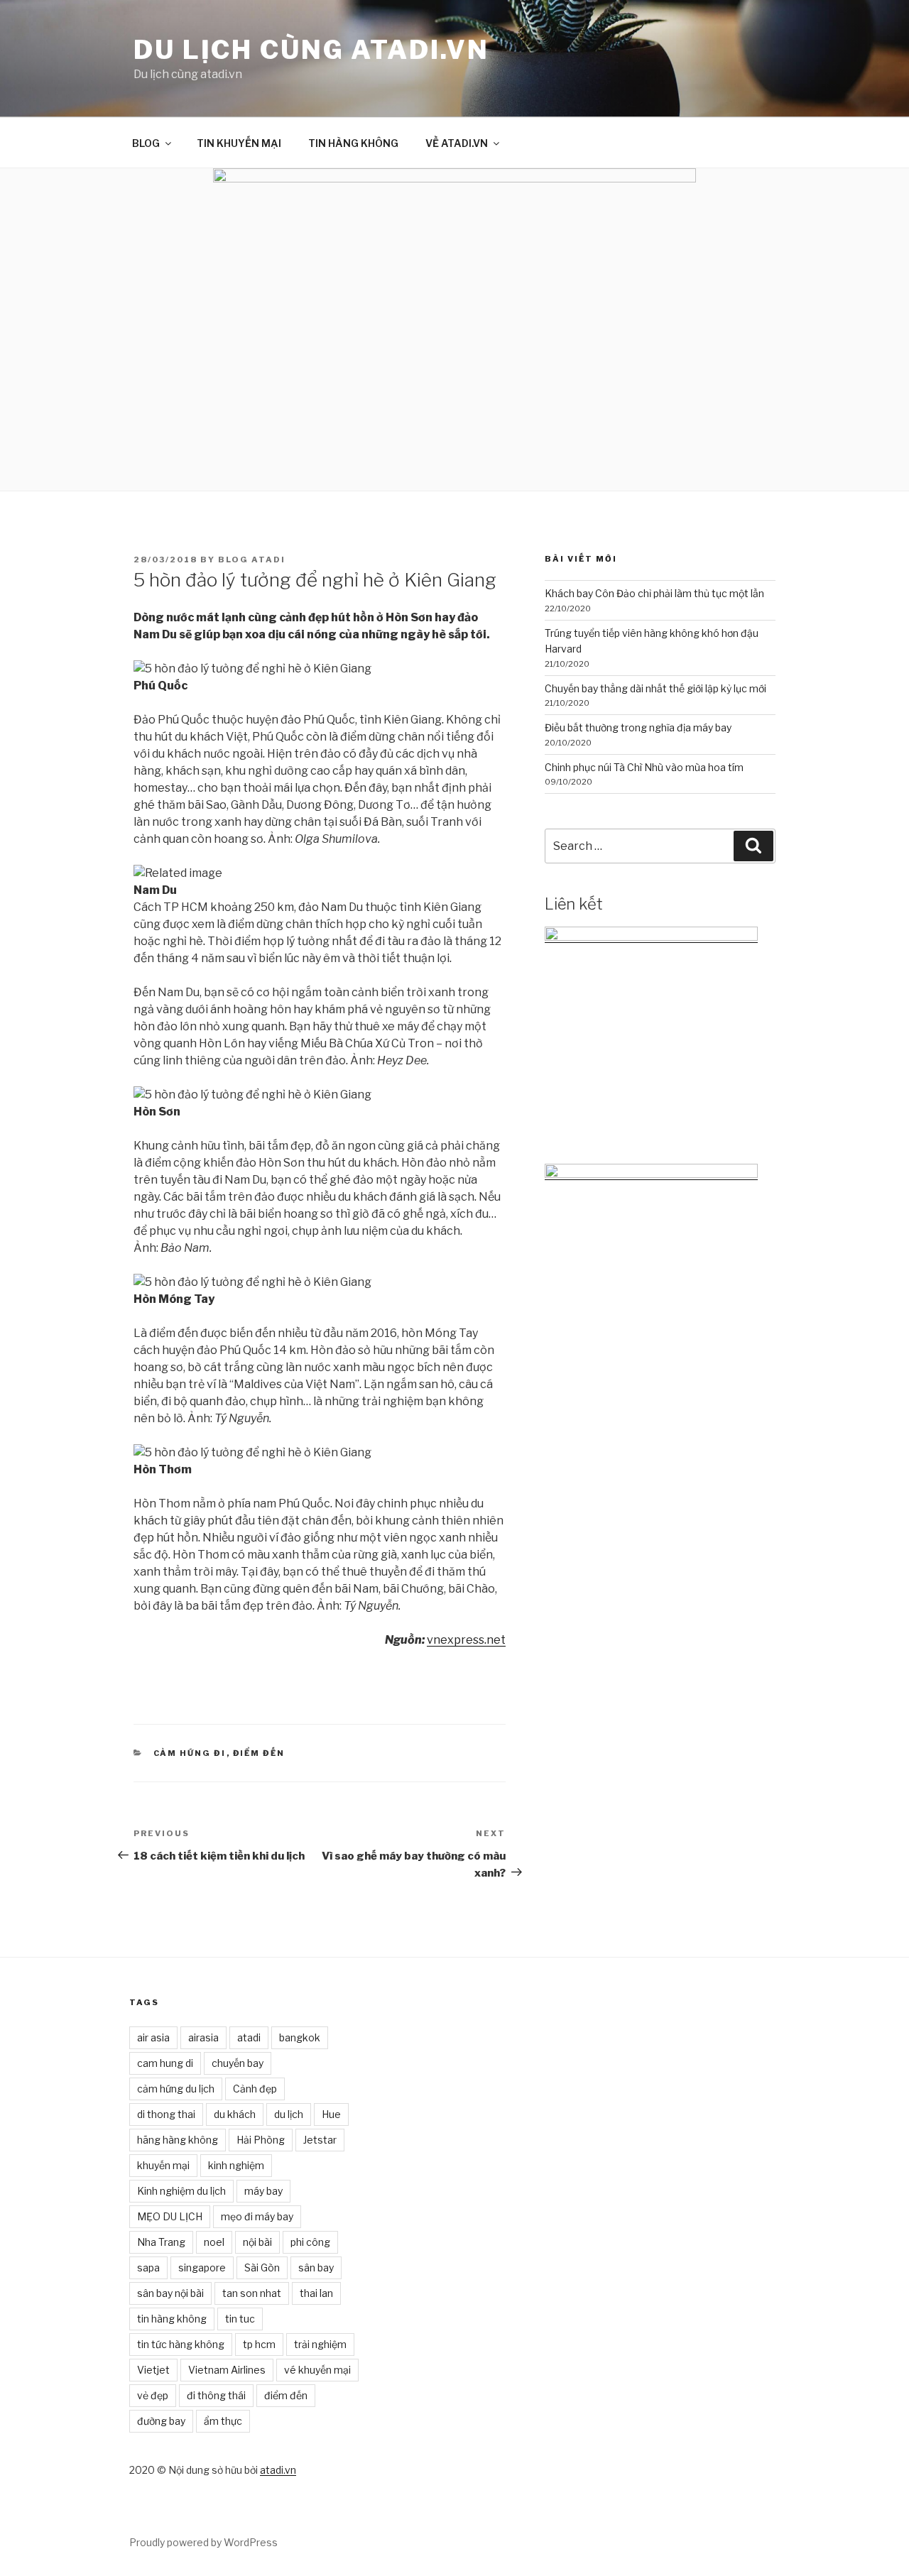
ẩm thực (223, 2421)
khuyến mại (163, 2165)
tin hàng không (172, 2319)
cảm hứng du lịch (176, 2089)
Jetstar (320, 2140)
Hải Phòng (261, 2140)
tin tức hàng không (181, 2344)
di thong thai (166, 2114)
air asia (153, 2037)
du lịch (289, 2114)
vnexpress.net (466, 1640)
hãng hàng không (178, 2140)
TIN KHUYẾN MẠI (239, 143)
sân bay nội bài (170, 2293)
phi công (310, 2242)
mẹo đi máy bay (257, 2216)
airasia (203, 2037)
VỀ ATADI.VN (457, 143)
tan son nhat (252, 2293)
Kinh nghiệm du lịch (181, 2191)
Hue (331, 2114)
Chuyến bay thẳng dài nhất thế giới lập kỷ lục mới (655, 688)
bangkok (300, 2037)
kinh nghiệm (236, 2165)
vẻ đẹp (153, 2395)
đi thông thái (216, 2395)
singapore (202, 2267)
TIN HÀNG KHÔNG (353, 143)
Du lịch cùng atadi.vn (311, 50)
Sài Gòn (262, 2267)
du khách (235, 2114)
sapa (148, 2267)
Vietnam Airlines (227, 2370)
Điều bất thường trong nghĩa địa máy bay (638, 727)
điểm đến (286, 2395)
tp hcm (259, 2344)
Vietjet (153, 2370)
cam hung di (165, 2063)
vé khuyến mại (317, 2370)
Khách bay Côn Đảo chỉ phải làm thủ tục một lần (654, 593)
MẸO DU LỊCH (170, 2216)
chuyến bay (238, 2063)
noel (214, 2242)
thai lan (316, 2293)
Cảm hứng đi (190, 1753)
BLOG (146, 143)
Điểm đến (259, 1753)
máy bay (263, 2191)
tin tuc (240, 2319)
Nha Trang (161, 2242)
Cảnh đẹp (255, 2089)
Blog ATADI (252, 560)
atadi (249, 2037)
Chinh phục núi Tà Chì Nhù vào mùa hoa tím (644, 767)
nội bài (257, 2242)
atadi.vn (278, 2470)
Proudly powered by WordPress (203, 2542)
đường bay (161, 2421)
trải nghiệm (320, 2344)
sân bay (316, 2267)
